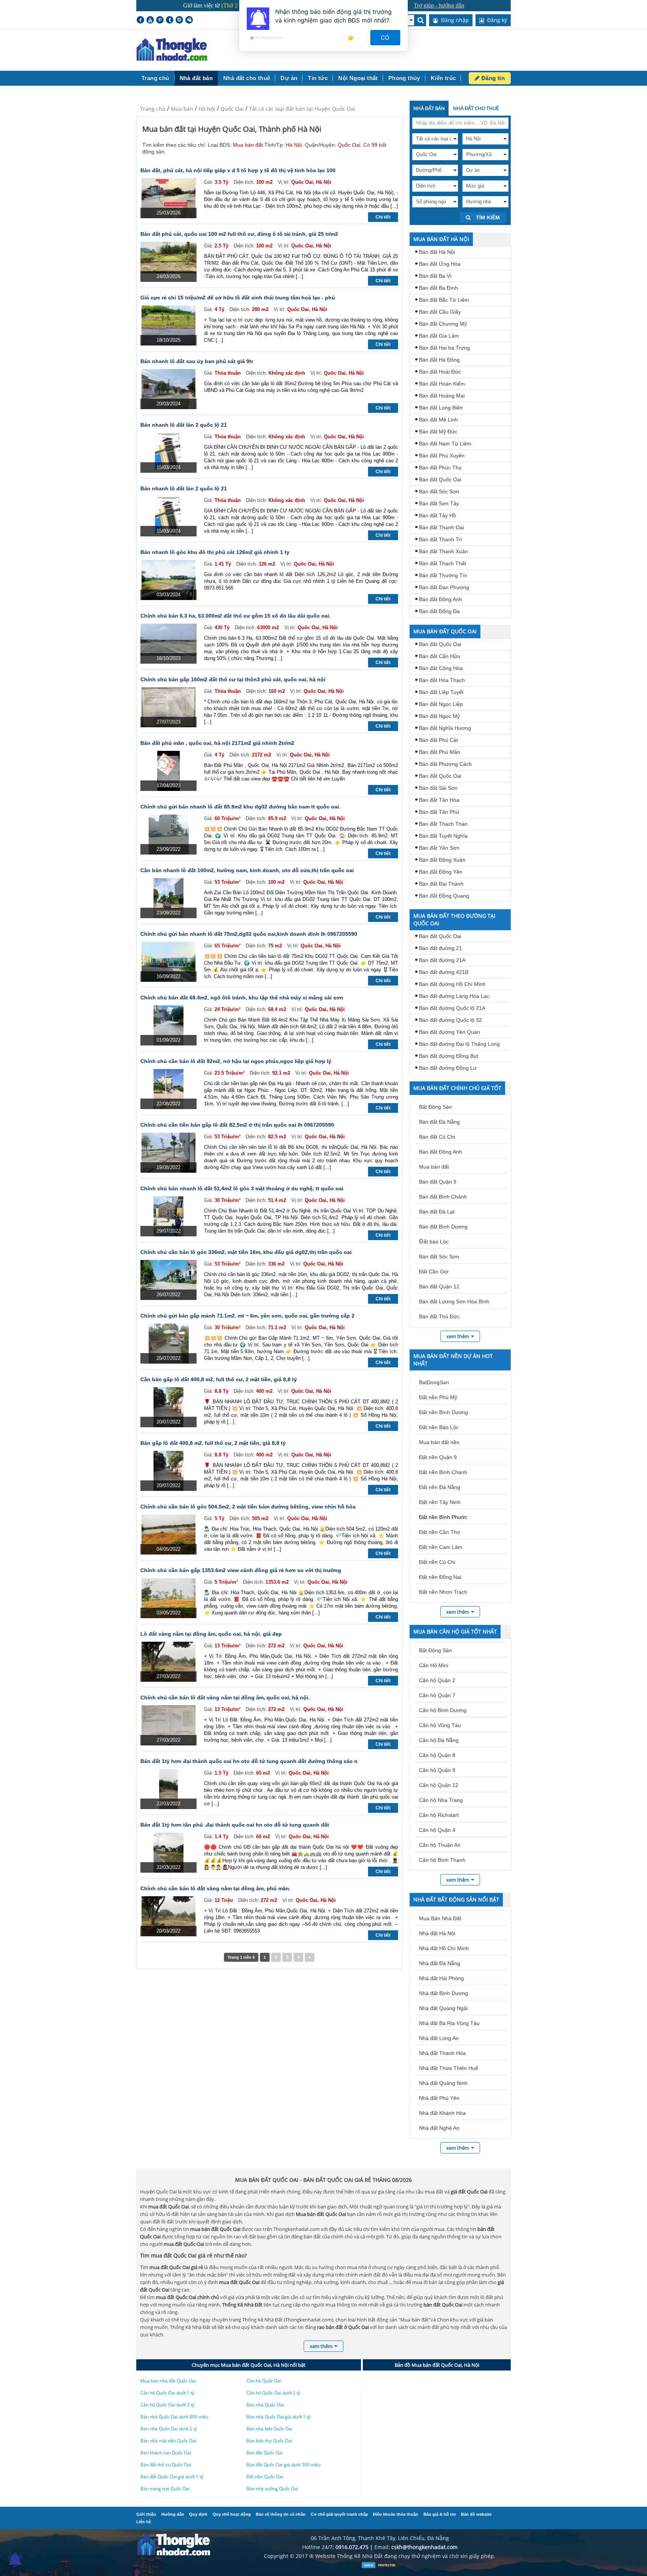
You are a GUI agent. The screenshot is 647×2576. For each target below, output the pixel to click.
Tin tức (318, 78)
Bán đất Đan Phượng (444, 587)
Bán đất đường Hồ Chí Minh (452, 984)
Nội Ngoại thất (358, 78)
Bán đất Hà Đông (439, 360)
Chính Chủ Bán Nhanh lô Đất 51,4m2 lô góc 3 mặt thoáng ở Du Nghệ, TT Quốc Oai (242, 1188)
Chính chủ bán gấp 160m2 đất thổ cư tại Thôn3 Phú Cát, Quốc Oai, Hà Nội (233, 679)
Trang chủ (155, 78)
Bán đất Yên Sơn (439, 848)
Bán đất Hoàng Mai (442, 396)
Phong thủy (404, 78)
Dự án (289, 78)
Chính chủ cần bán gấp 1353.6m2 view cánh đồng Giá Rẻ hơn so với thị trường (241, 1570)
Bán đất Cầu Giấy (440, 312)
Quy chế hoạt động (232, 2514)
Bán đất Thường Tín (443, 575)
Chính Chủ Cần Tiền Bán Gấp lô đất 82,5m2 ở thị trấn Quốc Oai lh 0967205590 (237, 1125)
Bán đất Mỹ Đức (438, 432)
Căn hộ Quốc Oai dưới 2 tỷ (273, 2393)
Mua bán (182, 109)
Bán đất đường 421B (444, 972)
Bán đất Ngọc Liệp (441, 704)
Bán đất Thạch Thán (443, 824)
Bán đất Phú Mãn (440, 752)
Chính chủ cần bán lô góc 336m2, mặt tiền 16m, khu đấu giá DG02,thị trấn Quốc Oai (246, 1252)
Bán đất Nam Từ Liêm (445, 444)
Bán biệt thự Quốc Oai (269, 2441)
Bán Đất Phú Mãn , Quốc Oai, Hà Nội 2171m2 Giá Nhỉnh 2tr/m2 (217, 743)
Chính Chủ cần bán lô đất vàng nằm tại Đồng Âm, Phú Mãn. (215, 1888)
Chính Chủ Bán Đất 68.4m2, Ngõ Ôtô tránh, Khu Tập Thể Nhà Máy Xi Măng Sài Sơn (242, 998)
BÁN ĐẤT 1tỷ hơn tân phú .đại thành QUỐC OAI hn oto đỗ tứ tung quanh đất (235, 1825)
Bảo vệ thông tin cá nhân (281, 2514)
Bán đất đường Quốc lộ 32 (450, 1020)
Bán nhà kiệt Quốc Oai (269, 2429)
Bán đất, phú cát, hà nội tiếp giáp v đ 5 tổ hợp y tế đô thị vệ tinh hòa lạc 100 (238, 170)
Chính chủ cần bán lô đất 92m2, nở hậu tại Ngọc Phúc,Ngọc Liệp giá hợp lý (236, 1061)
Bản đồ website (476, 2514)
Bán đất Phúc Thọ (440, 468)
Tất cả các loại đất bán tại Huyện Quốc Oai (302, 109)
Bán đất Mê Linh (438, 420)
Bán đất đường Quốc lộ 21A (452, 1008)
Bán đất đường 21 (441, 948)
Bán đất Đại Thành (441, 884)
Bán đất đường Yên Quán (449, 1032)
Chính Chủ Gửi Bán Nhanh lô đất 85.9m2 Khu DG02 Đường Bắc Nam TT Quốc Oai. (240, 807)
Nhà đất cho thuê (247, 78)
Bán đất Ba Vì (435, 276)
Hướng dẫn (173, 2514)
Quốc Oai (232, 109)
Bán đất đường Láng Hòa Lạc (454, 996)
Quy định (198, 2514)
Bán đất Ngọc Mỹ (439, 716)
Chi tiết (383, 217)
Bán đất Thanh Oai (441, 527)
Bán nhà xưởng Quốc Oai (272, 2489)
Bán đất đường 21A (442, 960)
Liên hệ (144, 2522)
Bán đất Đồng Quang (444, 896)
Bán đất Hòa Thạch (442, 680)
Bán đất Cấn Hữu (440, 656)
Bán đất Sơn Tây (439, 503)
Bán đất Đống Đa (439, 611)
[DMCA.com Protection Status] (380, 2567)
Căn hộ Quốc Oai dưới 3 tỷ (167, 2405)
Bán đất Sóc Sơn (439, 491)
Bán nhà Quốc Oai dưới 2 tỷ (169, 2429)
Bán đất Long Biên (441, 408)
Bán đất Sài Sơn (438, 788)
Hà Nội (207, 109)
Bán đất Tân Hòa (439, 800)
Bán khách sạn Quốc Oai (166, 2453)
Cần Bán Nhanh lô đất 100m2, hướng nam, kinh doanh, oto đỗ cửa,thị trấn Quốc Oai (247, 870)
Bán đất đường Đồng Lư (448, 1068)
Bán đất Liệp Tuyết (441, 692)
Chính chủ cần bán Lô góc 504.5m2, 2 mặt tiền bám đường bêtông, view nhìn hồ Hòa (248, 1507)
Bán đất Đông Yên (441, 872)
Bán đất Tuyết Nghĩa (443, 836)
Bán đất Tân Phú (439, 812)
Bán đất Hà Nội (437, 252)
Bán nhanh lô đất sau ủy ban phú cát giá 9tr (197, 361)
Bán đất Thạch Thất (443, 563)
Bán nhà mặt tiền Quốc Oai (168, 2441)
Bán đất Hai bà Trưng (444, 348)
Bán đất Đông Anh (441, 599)
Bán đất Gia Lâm (439, 336)
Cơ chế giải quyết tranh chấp (339, 2514)
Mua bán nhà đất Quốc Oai (168, 2381)
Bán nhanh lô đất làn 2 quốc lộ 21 (184, 425)
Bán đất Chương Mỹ (443, 324)
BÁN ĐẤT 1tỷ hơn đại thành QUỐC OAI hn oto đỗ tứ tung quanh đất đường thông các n (249, 1761)
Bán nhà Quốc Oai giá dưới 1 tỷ (278, 2417)
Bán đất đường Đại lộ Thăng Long (459, 1044)
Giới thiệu (146, 2514)
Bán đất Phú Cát (438, 740)
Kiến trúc (443, 78)
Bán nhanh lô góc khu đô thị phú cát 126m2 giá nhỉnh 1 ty (215, 552)
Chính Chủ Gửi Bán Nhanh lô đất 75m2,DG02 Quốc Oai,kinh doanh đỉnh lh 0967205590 (249, 934)
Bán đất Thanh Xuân (444, 551)
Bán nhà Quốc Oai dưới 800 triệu (174, 2417)
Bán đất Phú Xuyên (442, 456)
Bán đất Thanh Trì (441, 539)
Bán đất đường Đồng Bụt (449, 1056)
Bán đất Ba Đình (438, 288)
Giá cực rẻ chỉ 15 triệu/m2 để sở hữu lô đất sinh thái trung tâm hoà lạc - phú (238, 298)
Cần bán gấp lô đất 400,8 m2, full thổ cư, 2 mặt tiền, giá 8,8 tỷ (219, 1379)
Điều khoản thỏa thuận (396, 2514)
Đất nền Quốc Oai (265, 2477)
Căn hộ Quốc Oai (264, 2381)
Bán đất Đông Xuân (442, 860)
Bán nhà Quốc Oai (265, 2405)
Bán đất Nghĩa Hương (445, 728)
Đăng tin (492, 78)
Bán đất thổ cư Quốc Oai (166, 2465)
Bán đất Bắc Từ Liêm (444, 300)
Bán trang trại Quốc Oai (165, 2489)
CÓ (385, 38)
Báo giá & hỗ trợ (440, 2514)
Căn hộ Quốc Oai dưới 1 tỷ (167, 2393)
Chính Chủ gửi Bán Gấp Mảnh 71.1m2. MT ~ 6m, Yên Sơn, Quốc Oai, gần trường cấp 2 (247, 1316)
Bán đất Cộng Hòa (441, 668)
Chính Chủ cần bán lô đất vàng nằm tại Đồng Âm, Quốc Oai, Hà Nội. (225, 1697)
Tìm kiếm (487, 217)
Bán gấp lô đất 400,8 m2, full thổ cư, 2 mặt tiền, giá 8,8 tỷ (213, 1443)
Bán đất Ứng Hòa (440, 264)
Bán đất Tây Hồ (438, 515)
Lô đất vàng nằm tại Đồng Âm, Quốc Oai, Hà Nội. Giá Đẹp (211, 1634)
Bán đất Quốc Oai (440, 479)
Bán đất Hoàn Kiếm (442, 384)
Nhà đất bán (196, 78)
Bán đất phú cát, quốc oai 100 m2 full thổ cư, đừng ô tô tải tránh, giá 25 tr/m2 (239, 234)
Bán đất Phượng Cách (445, 764)
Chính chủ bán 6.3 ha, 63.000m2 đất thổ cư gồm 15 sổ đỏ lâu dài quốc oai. (236, 616)
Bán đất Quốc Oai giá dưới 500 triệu (283, 2465)
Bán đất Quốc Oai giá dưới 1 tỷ (172, 2477)
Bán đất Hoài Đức (440, 372)
